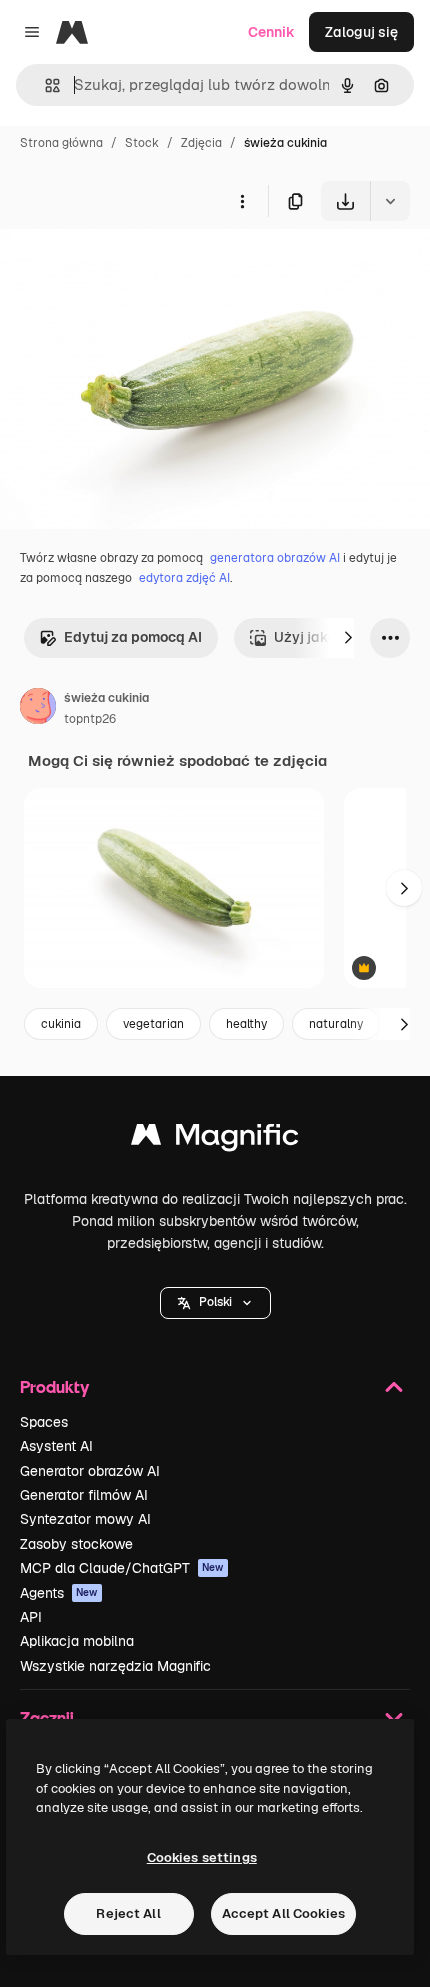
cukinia (61, 1024)
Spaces (44, 1422)
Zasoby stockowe (76, 1544)
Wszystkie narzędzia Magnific (115, 1666)
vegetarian (153, 1024)
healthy (246, 1024)
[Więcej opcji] (242, 201)
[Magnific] (215, 1139)
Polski (215, 1302)
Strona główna (61, 143)
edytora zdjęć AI (184, 578)
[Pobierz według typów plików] (390, 201)
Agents (59, 1593)
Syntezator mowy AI (85, 1519)
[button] (215, 1303)
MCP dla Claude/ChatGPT (122, 1568)
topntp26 (90, 719)
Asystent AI (56, 1446)
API (31, 1617)
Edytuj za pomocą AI (133, 637)
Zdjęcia (201, 143)
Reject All (128, 1913)
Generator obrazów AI (90, 1471)
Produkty (54, 1386)
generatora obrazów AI (275, 558)
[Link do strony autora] (38, 709)
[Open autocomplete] (44, 85)
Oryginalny (138, 267)
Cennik (271, 32)
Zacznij (47, 1717)
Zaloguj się (361, 32)
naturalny (336, 1024)
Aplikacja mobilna (77, 1641)
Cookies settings (202, 1857)
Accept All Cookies (283, 1913)
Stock (142, 143)
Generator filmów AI (84, 1495)
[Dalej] (348, 638)
